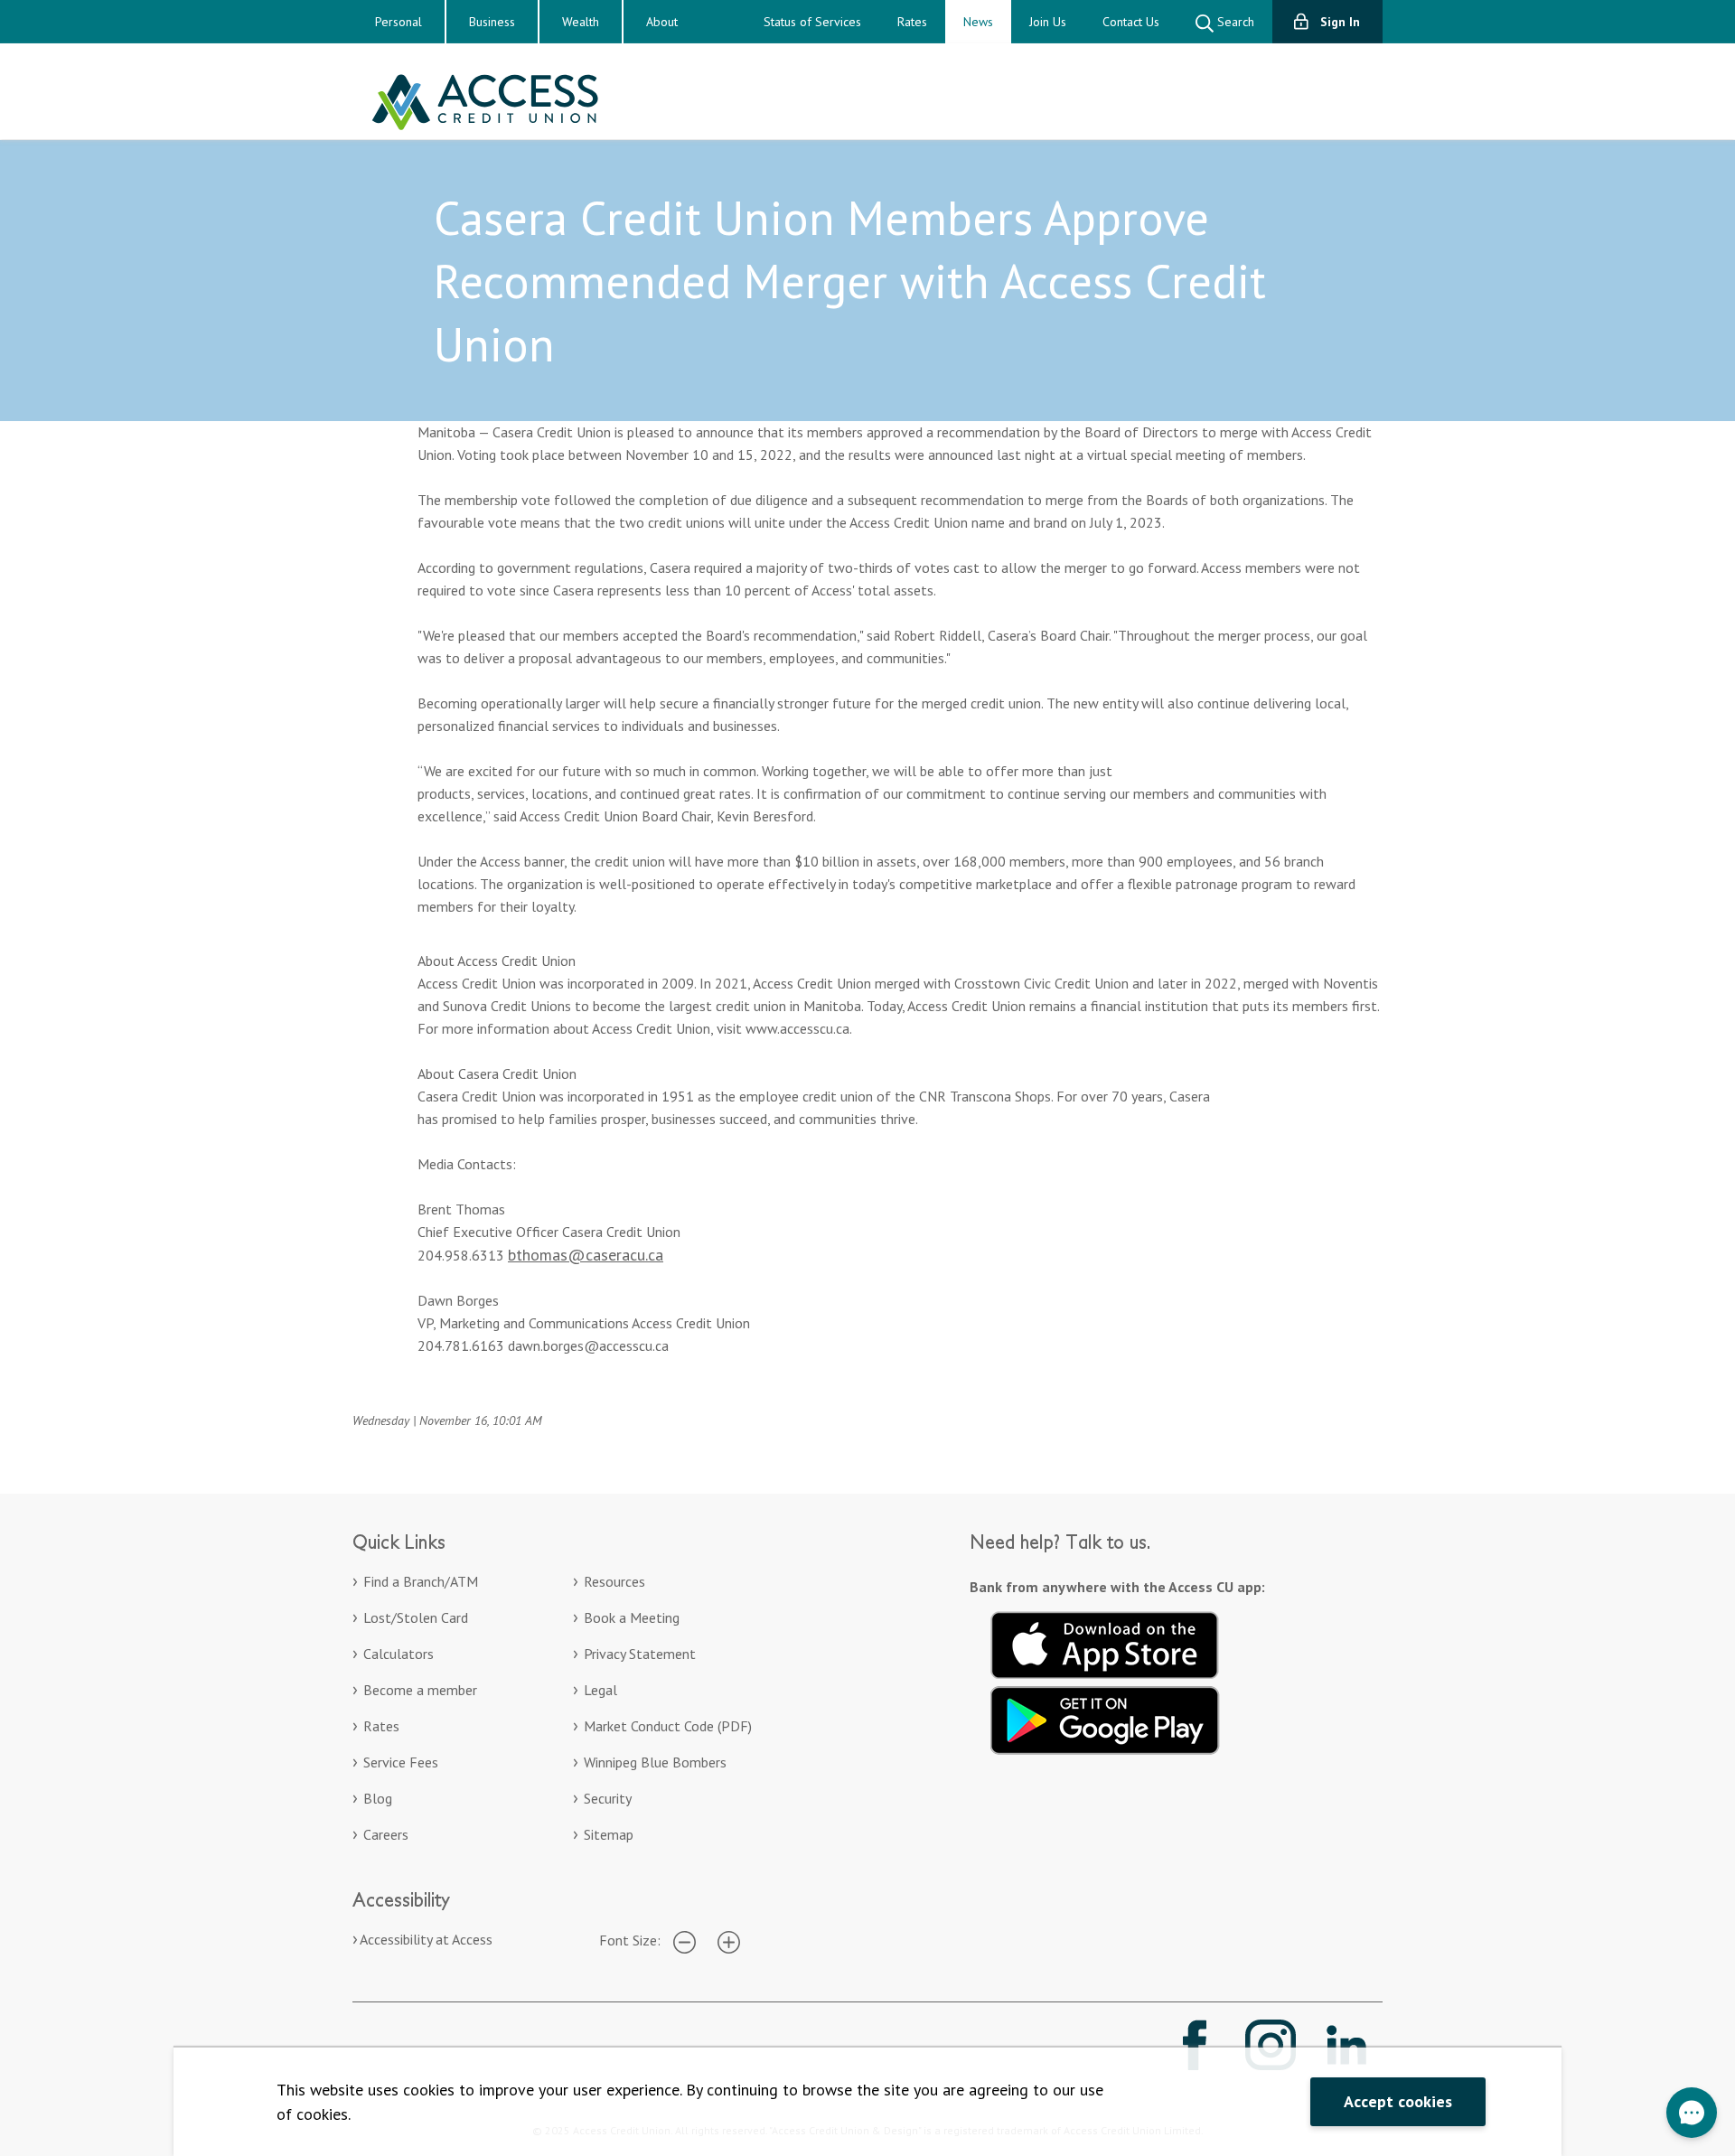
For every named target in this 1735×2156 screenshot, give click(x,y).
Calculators (399, 1654)
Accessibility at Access (426, 1939)
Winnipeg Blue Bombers (655, 1762)
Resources (614, 1581)
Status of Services (812, 22)
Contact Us (1131, 22)
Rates (912, 22)
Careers (386, 1834)
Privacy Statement (640, 1654)
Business (492, 22)
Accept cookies (1398, 2101)
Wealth (581, 22)
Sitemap (609, 1834)
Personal (399, 22)
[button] (1692, 2113)
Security (608, 1798)
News (978, 22)
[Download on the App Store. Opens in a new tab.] (1105, 1643)
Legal (600, 1690)
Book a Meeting (632, 1617)
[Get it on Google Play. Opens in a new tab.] (1105, 1718)
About (662, 22)
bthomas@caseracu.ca (586, 1255)
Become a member (420, 1690)
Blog (378, 1798)
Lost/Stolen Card (416, 1617)
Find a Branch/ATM (421, 1581)
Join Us (1048, 22)
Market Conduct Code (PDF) (668, 1726)
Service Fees (401, 1762)
